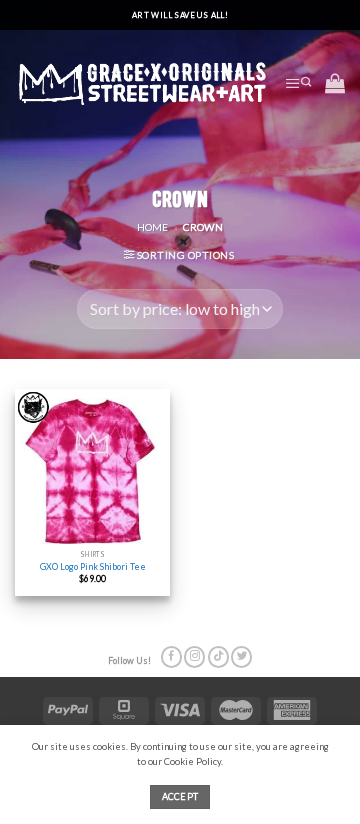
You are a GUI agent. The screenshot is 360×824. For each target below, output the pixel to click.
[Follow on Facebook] (171, 657)
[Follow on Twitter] (241, 657)
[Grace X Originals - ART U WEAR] (142, 82)
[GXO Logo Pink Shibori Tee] (92, 466)
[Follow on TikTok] (218, 657)
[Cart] (335, 83)
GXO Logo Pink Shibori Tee (93, 566)
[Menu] (293, 83)
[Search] (306, 83)
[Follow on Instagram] (194, 657)
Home (152, 227)
